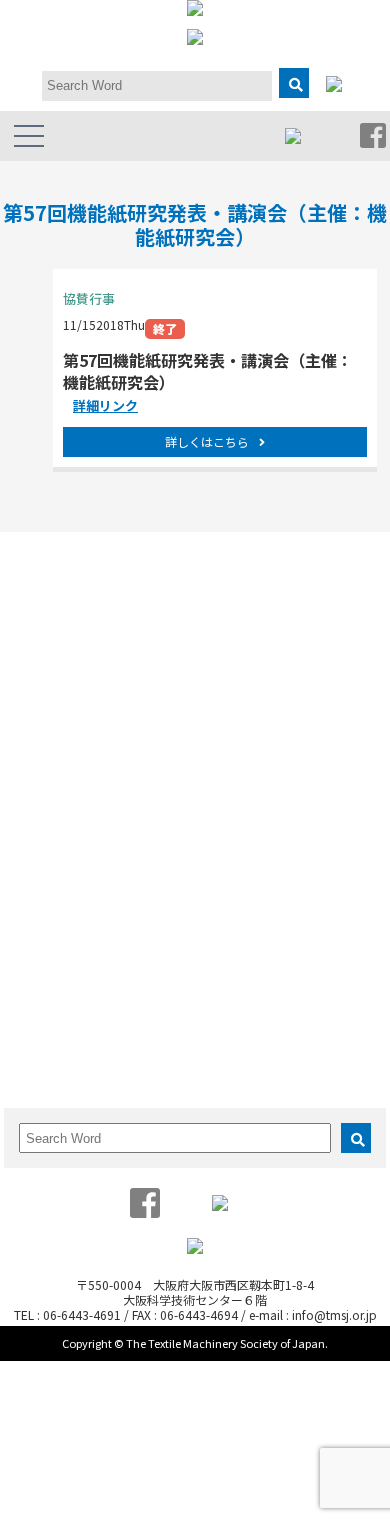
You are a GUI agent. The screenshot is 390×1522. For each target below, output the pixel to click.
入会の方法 (286, 1014)
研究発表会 (95, 793)
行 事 (35, 768)
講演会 (83, 908)
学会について (56, 582)
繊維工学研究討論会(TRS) (113, 861)
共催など (89, 928)
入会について (247, 969)
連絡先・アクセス (112, 707)
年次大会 (89, 813)
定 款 (83, 647)
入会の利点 (286, 994)
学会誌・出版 (56, 969)
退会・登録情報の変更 (316, 1054)
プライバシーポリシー (125, 727)
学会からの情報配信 (119, 687)
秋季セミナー (101, 833)
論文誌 (226, 768)
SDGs (271, 687)
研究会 (274, 607)
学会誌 (83, 994)
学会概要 (89, 607)
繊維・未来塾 (292, 667)
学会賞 (83, 627)
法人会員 (89, 667)
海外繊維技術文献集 (119, 1054)
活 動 (226, 582)
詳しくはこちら (207, 441)
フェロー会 (286, 647)
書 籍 (83, 1014)
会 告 (83, 1034)
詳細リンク (105, 405)
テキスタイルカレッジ (125, 888)
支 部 (274, 627)
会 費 (274, 1034)
